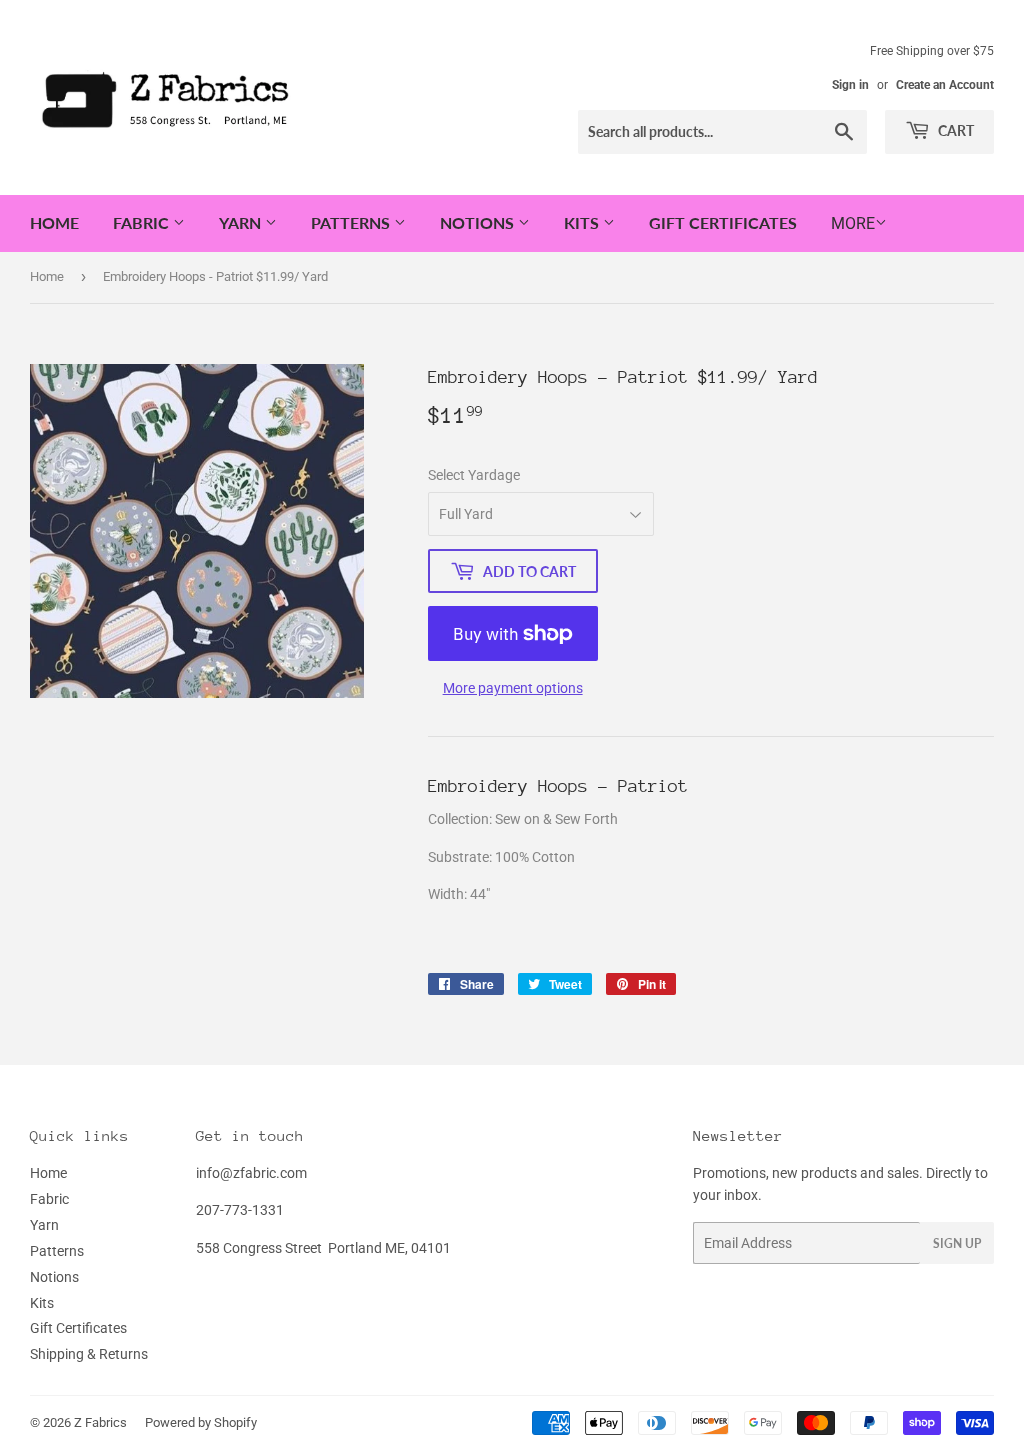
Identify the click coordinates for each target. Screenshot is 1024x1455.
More (853, 223)
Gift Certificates (723, 222)
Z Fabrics (100, 1422)
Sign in (850, 85)
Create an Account (945, 85)
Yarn (242, 222)
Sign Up (957, 1243)
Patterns (352, 222)
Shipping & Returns (89, 1354)
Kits (583, 222)
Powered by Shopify (201, 1422)
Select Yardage (474, 475)
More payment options (513, 688)
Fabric (143, 222)
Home (54, 222)
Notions (479, 222)
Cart (954, 130)
